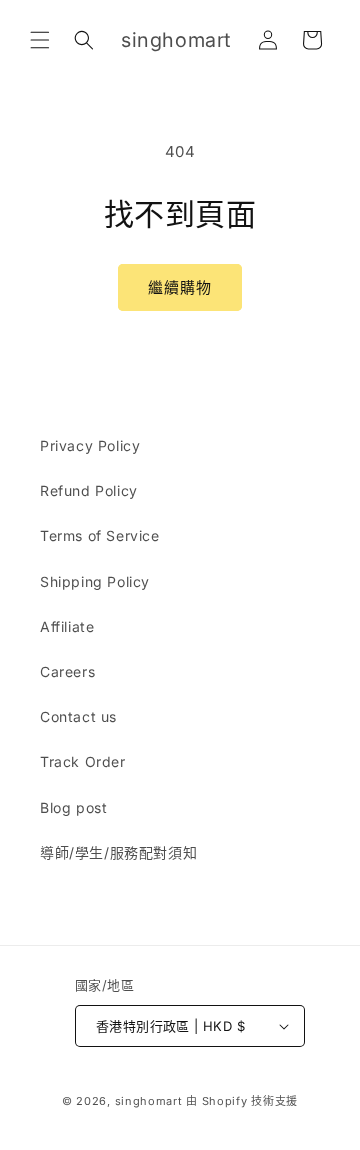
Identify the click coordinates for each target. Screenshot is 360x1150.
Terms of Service (100, 535)
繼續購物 (180, 287)
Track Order (83, 761)
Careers (67, 671)
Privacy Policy (90, 445)
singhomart (149, 1101)
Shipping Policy (95, 581)
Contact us (78, 716)
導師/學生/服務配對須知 (118, 852)
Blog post (73, 807)
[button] (40, 40)
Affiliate (67, 626)
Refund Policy (89, 490)
